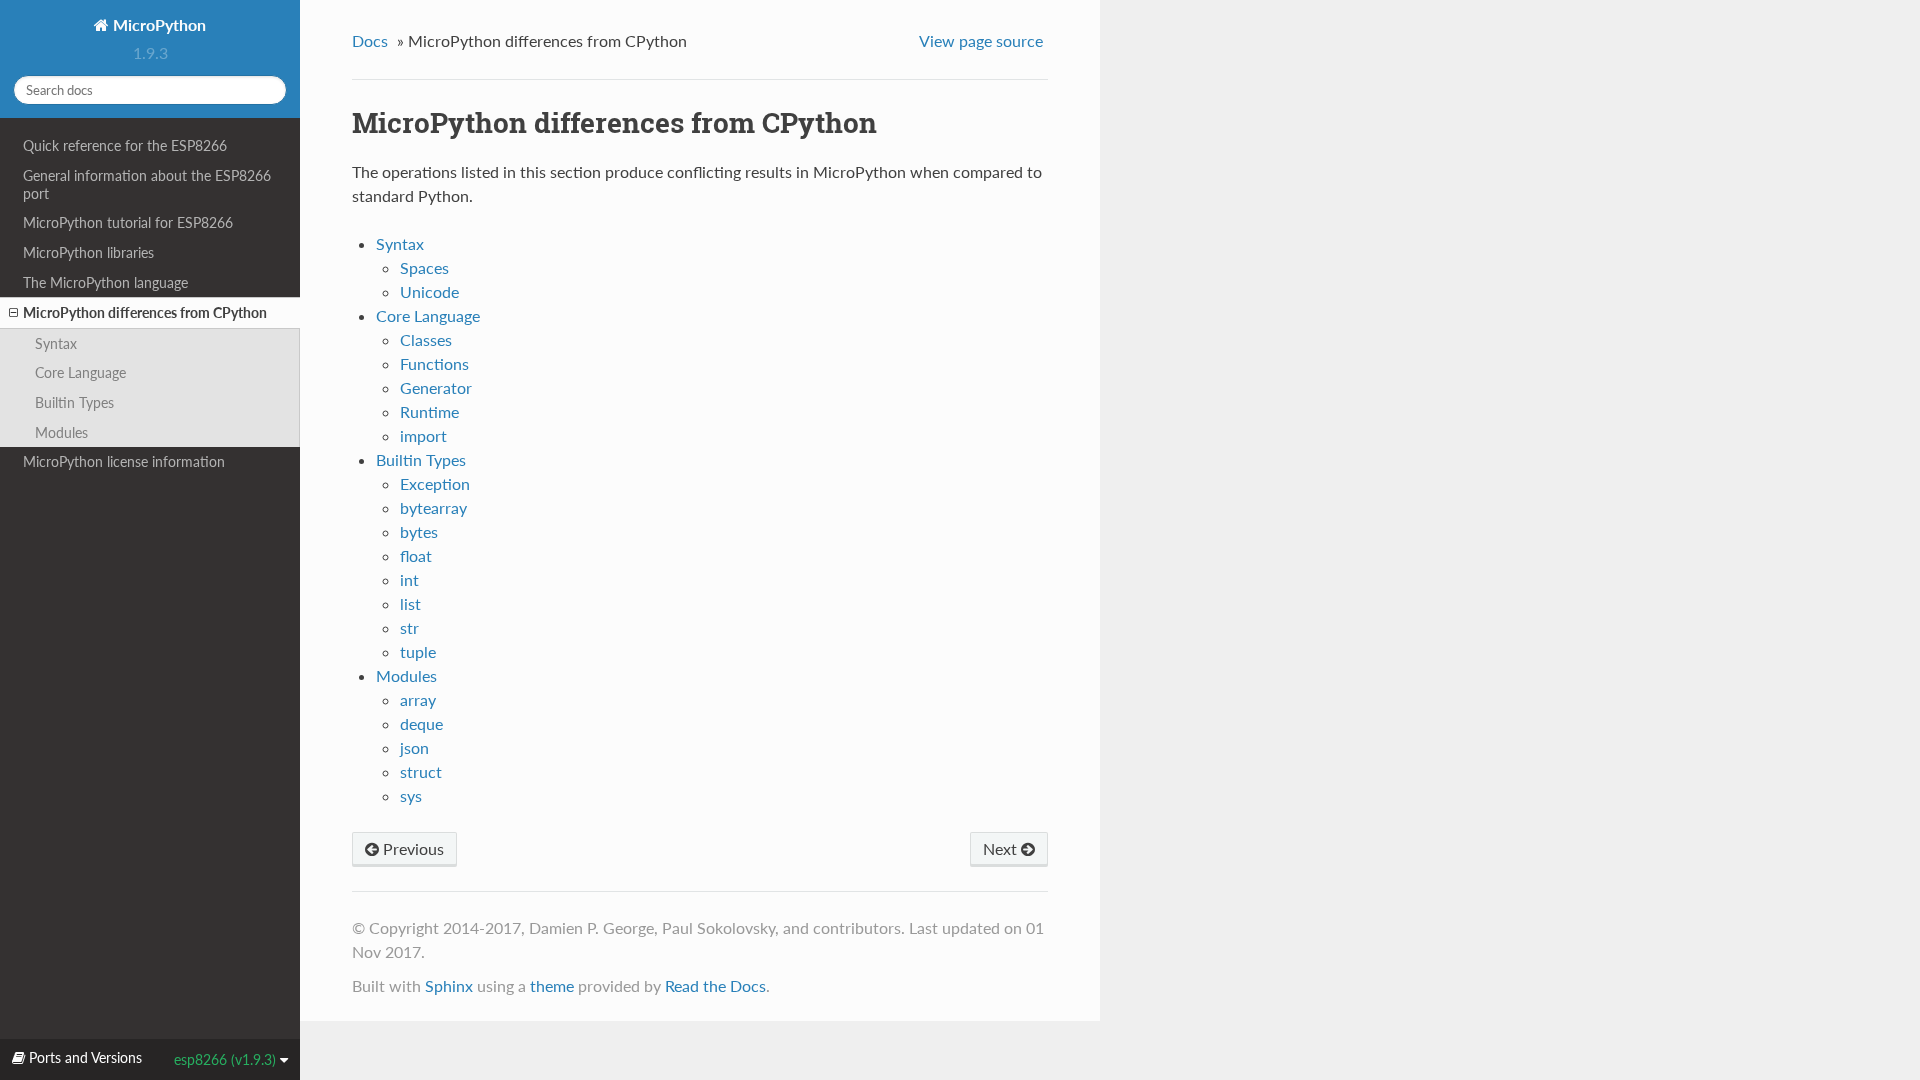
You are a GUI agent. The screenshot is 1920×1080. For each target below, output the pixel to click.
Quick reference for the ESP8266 (125, 145)
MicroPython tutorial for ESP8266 (128, 222)
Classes (426, 339)
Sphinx (449, 985)
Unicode (429, 291)
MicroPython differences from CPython (145, 312)
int (409, 579)
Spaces (424, 267)
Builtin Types (74, 402)
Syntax (56, 343)
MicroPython (157, 24)
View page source (981, 40)
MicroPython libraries (88, 252)
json (414, 747)
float (416, 555)
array (418, 699)
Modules (61, 432)
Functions (434, 363)
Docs (370, 40)
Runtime (429, 411)
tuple (418, 651)
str (409, 627)
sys (411, 795)
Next (1002, 848)
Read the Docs (715, 985)
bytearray (433, 507)
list (410, 603)
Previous (411, 848)
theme (552, 985)
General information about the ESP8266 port (147, 184)
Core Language (80, 372)
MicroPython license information (124, 461)
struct (421, 771)
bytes (419, 531)
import (423, 435)
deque (421, 723)
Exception (435, 483)
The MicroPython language (105, 282)
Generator (436, 387)
